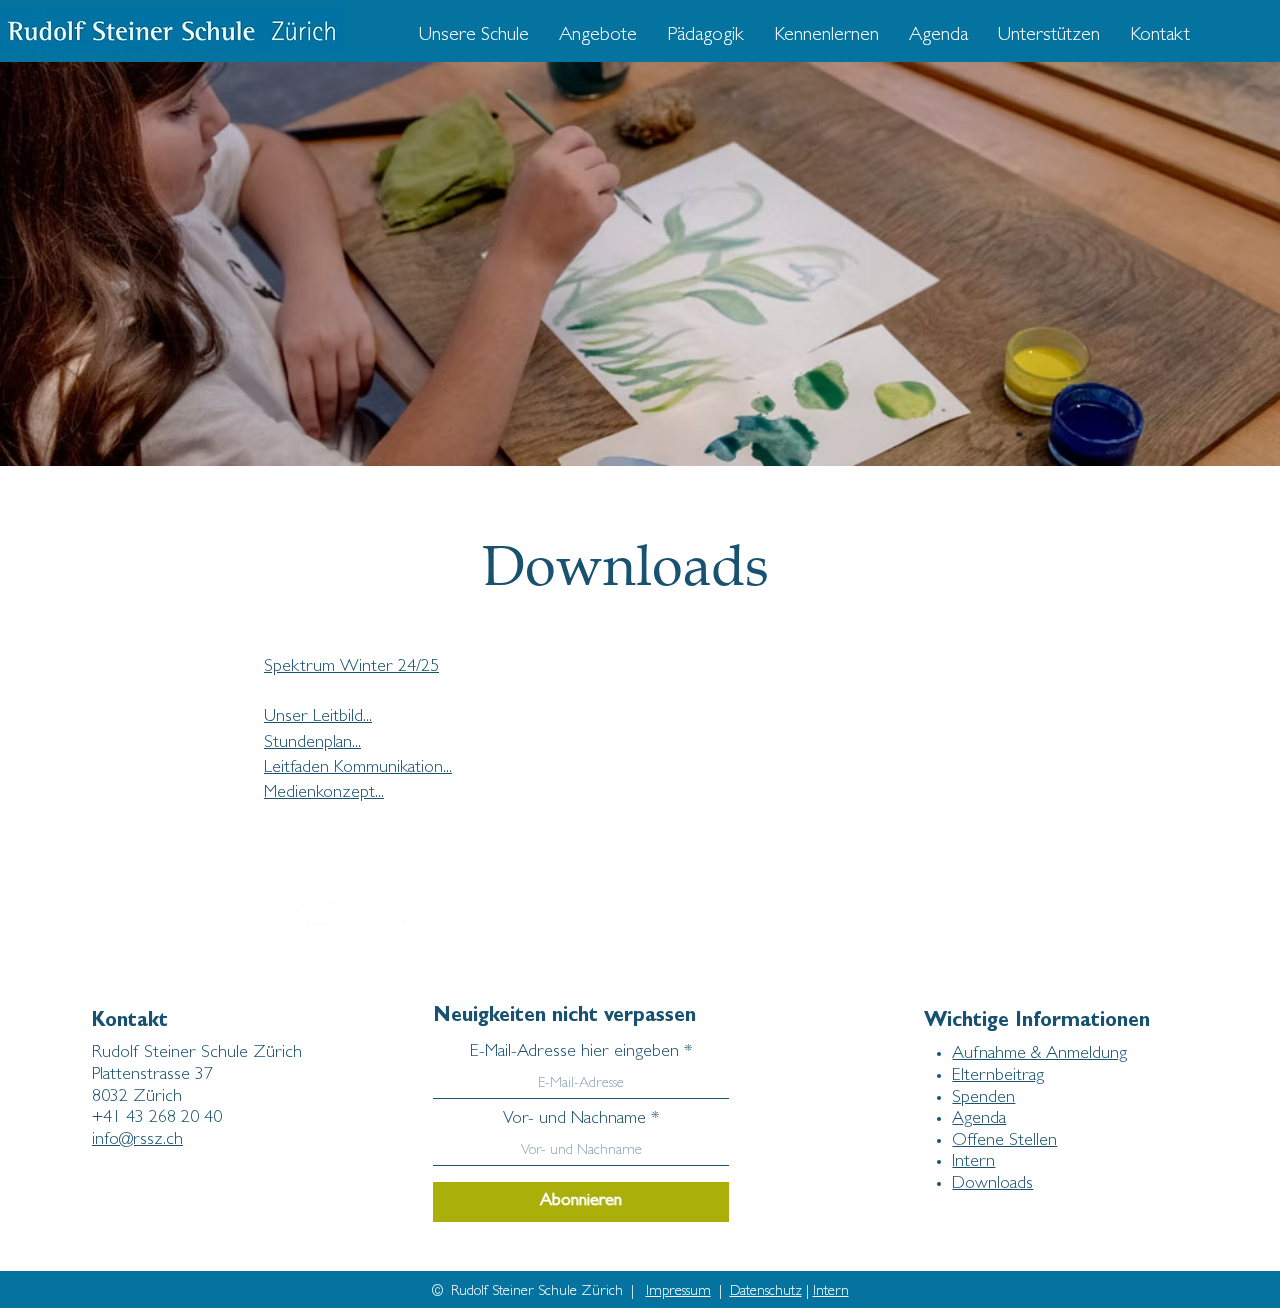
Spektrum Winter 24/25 (351, 668)
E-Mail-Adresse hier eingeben (574, 1053)
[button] (598, 36)
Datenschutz (766, 1292)
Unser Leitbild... (318, 718)
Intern (831, 1292)
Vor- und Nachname (574, 1120)
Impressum (678, 1292)
